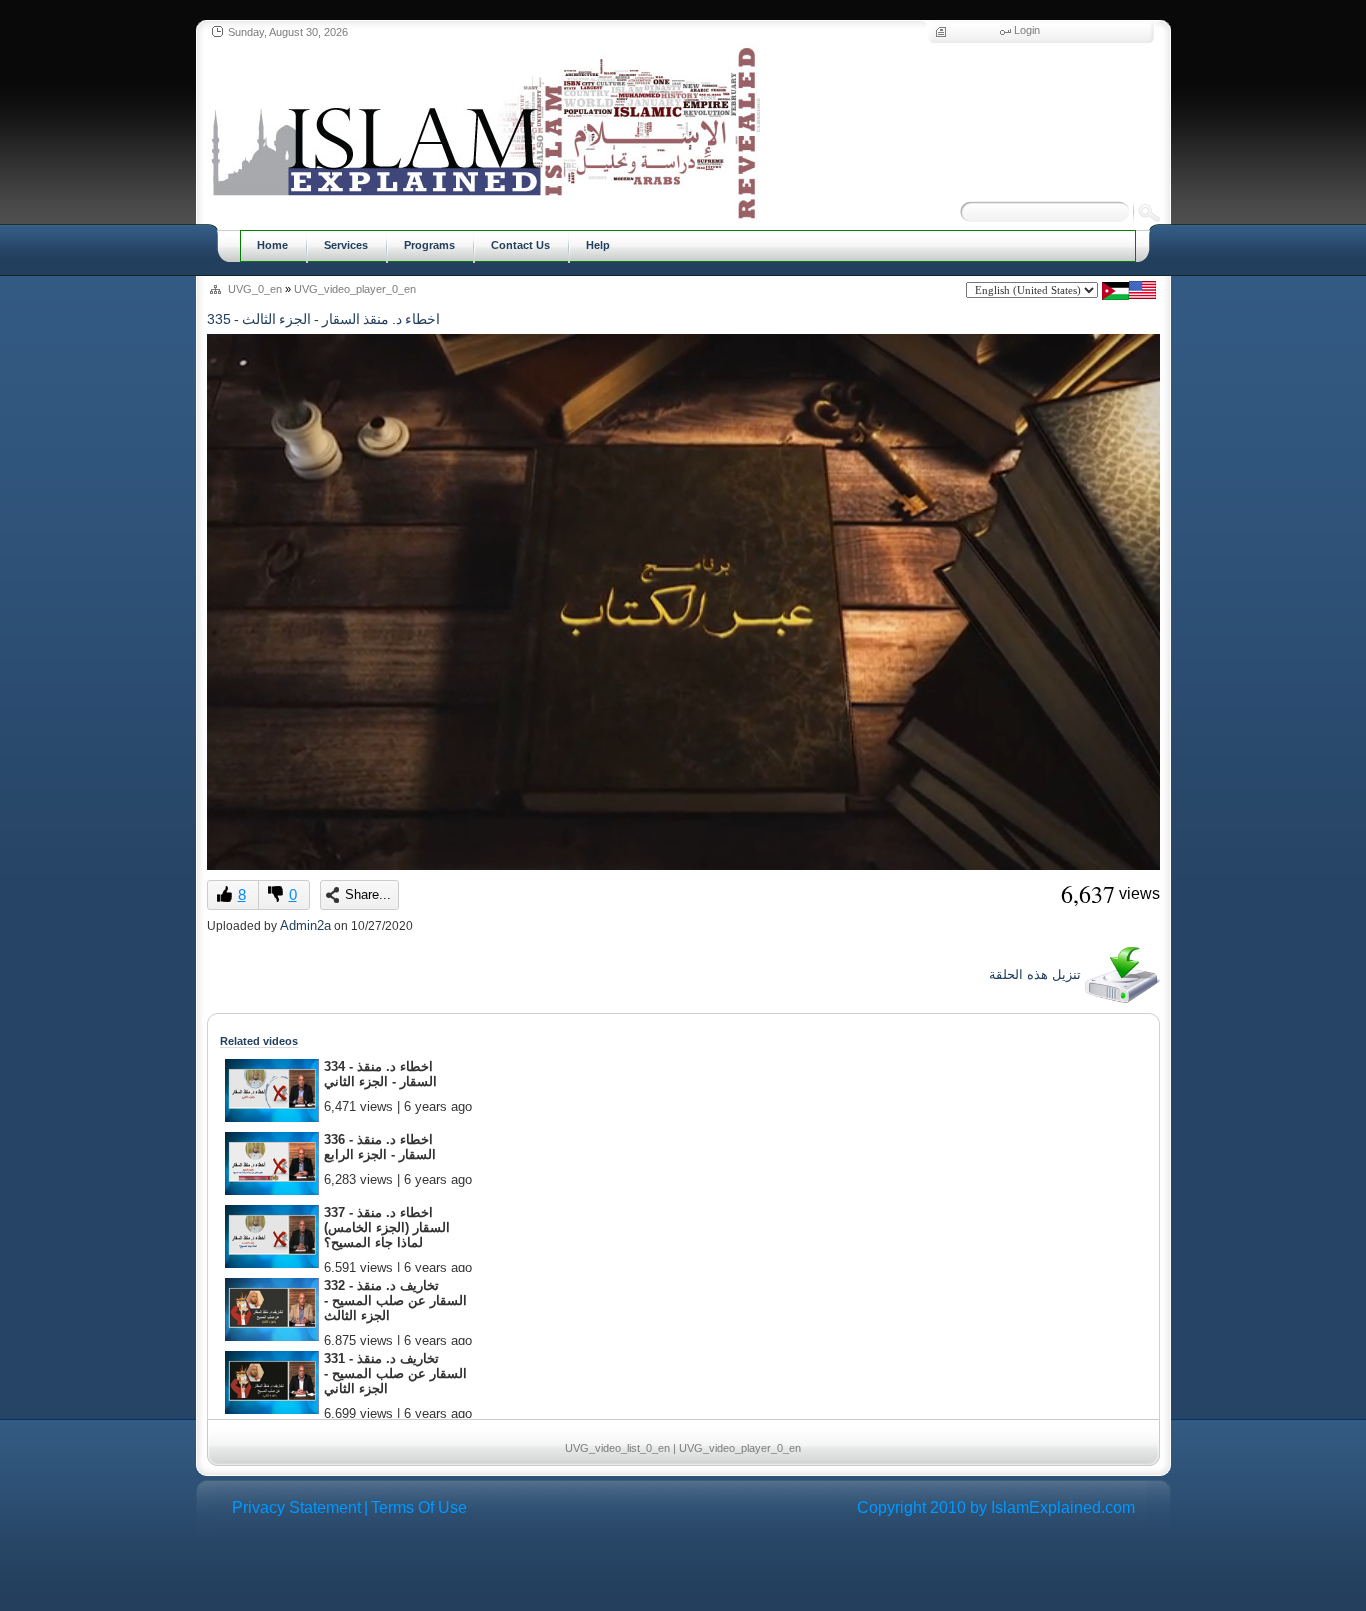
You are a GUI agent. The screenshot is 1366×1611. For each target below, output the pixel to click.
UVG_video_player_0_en (355, 289)
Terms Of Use (419, 1507)
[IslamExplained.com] (483, 132)
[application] (683, 602)
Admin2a (305, 925)
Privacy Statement (296, 1507)
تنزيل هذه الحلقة (1037, 974)
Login (1027, 30)
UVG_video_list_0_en (617, 1448)
